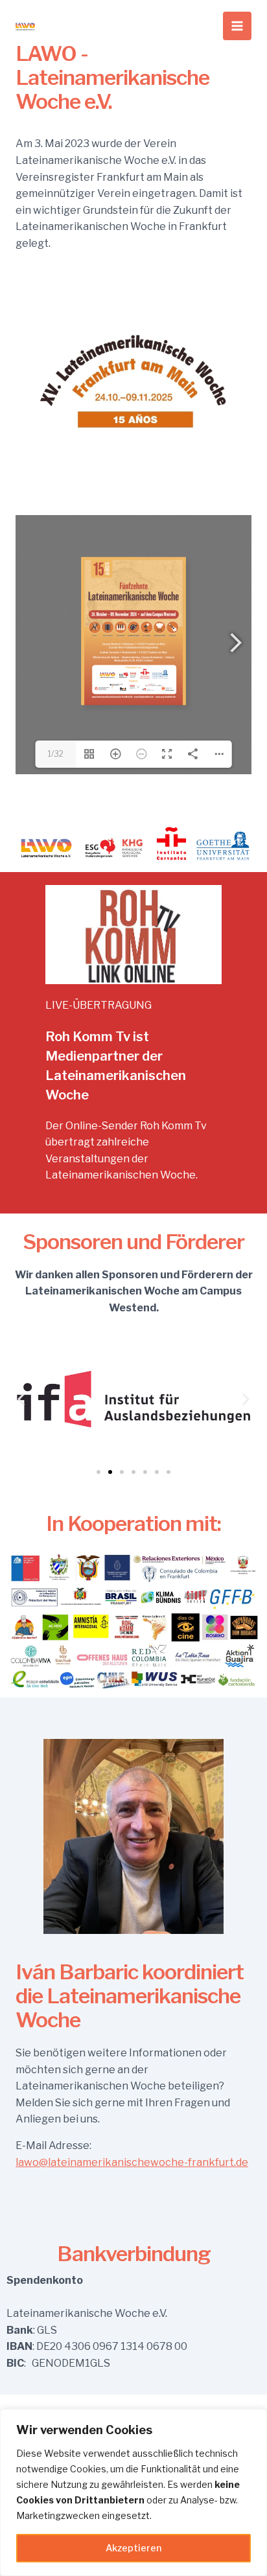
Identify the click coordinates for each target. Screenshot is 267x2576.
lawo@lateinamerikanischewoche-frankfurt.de (132, 2162)
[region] (133, 2492)
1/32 (56, 754)
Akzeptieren (133, 2548)
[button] (21, 1399)
